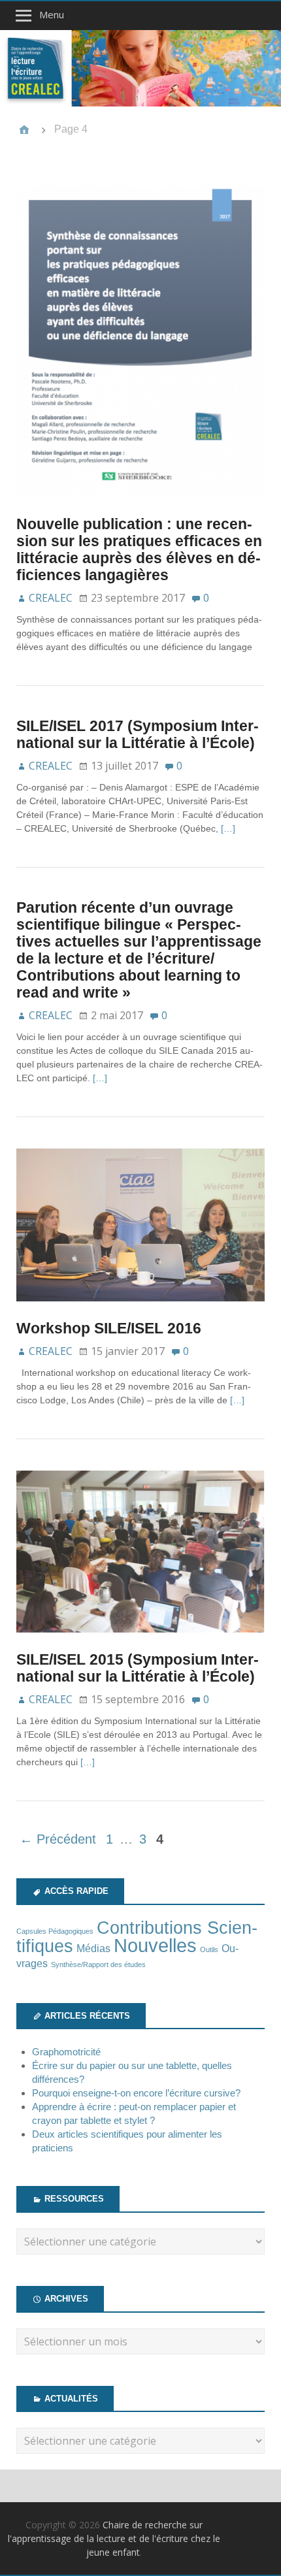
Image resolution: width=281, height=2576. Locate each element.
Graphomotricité (66, 2052)
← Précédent (58, 1839)
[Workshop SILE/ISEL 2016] (140, 1312)
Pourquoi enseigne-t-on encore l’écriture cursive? (136, 2093)
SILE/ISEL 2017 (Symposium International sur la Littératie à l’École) (138, 734)
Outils (209, 1949)
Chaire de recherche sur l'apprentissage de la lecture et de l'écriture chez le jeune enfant (114, 2538)
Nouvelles (155, 1945)
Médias (93, 1948)
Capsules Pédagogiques (55, 1931)
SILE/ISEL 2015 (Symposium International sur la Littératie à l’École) (138, 1668)
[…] (228, 828)
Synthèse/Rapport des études (98, 1965)
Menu (52, 14)
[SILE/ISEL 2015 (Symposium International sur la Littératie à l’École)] (140, 1644)
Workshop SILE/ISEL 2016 (109, 1328)
